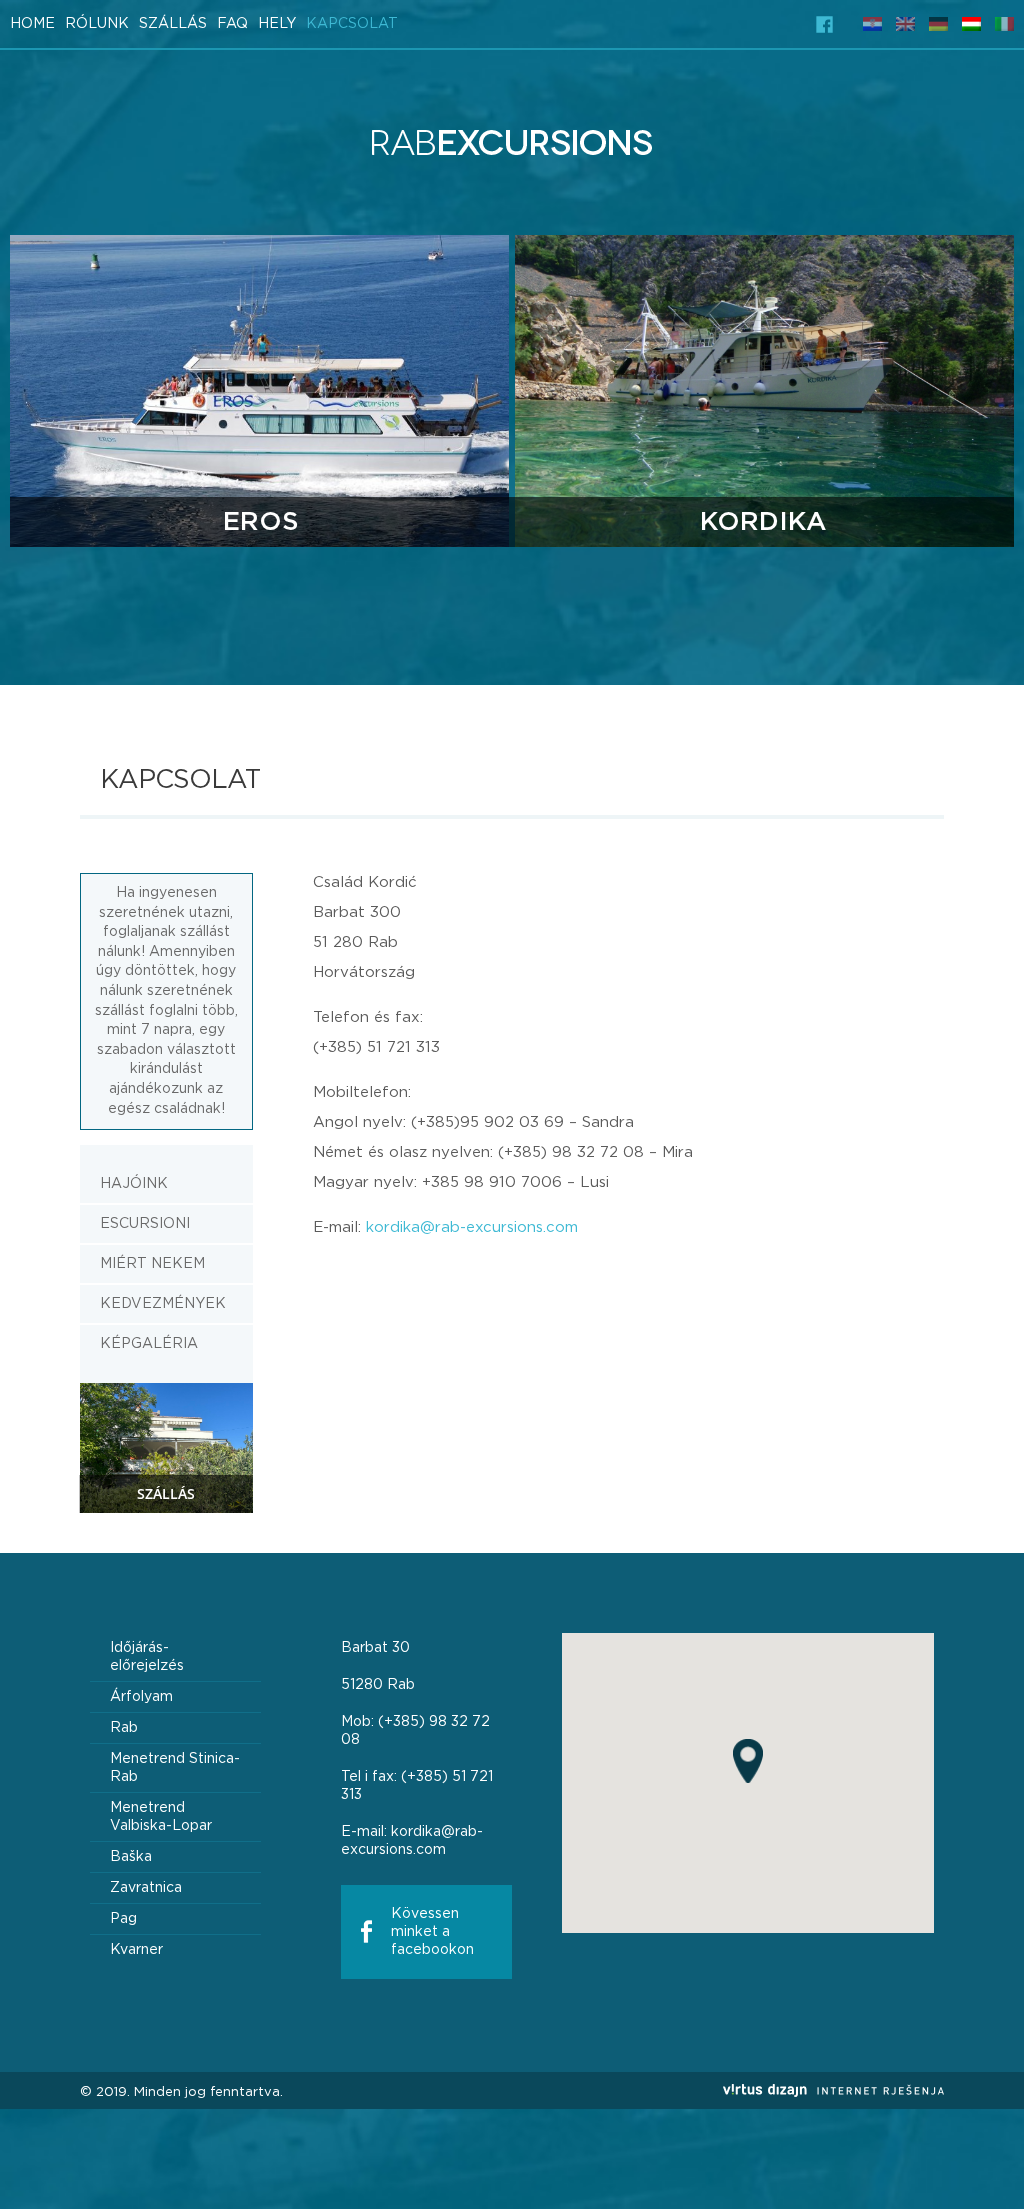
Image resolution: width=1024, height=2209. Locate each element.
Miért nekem (152, 1264)
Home (32, 24)
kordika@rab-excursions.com (472, 1227)
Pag (123, 1919)
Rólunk (97, 24)
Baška (131, 1857)
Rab (124, 1728)
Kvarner (136, 1950)
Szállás (173, 24)
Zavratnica (146, 1888)
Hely (277, 24)
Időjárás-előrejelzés (147, 1657)
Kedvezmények (163, 1304)
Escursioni (145, 1224)
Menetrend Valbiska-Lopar (161, 1817)
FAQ (232, 24)
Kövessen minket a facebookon (432, 1932)
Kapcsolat (352, 24)
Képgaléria (149, 1344)
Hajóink (134, 1184)
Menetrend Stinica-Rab (175, 1768)
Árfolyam (141, 1697)
